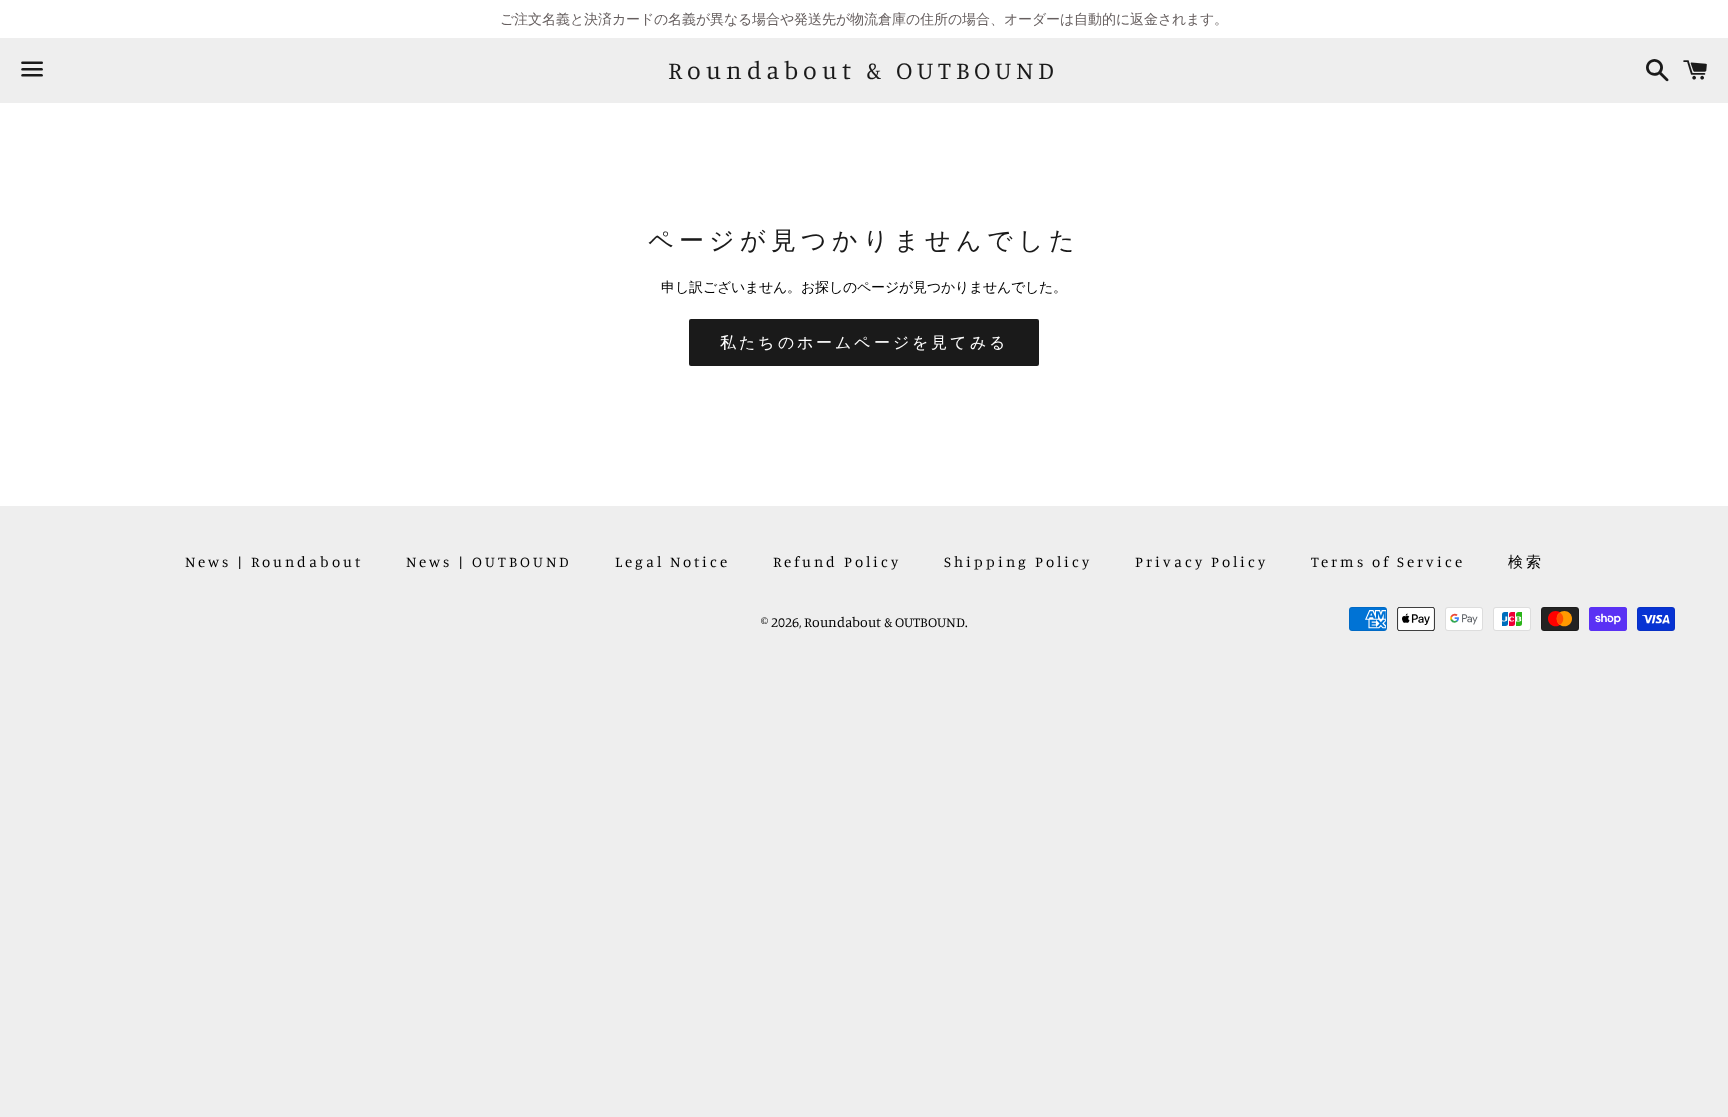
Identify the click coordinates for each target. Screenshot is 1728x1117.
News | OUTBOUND (489, 561)
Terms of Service (1388, 561)
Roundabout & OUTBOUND (863, 70)
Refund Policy (837, 561)
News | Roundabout (274, 561)
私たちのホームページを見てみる (864, 342)
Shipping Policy (1018, 561)
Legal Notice (672, 561)
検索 (1526, 561)
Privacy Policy (1201, 561)
